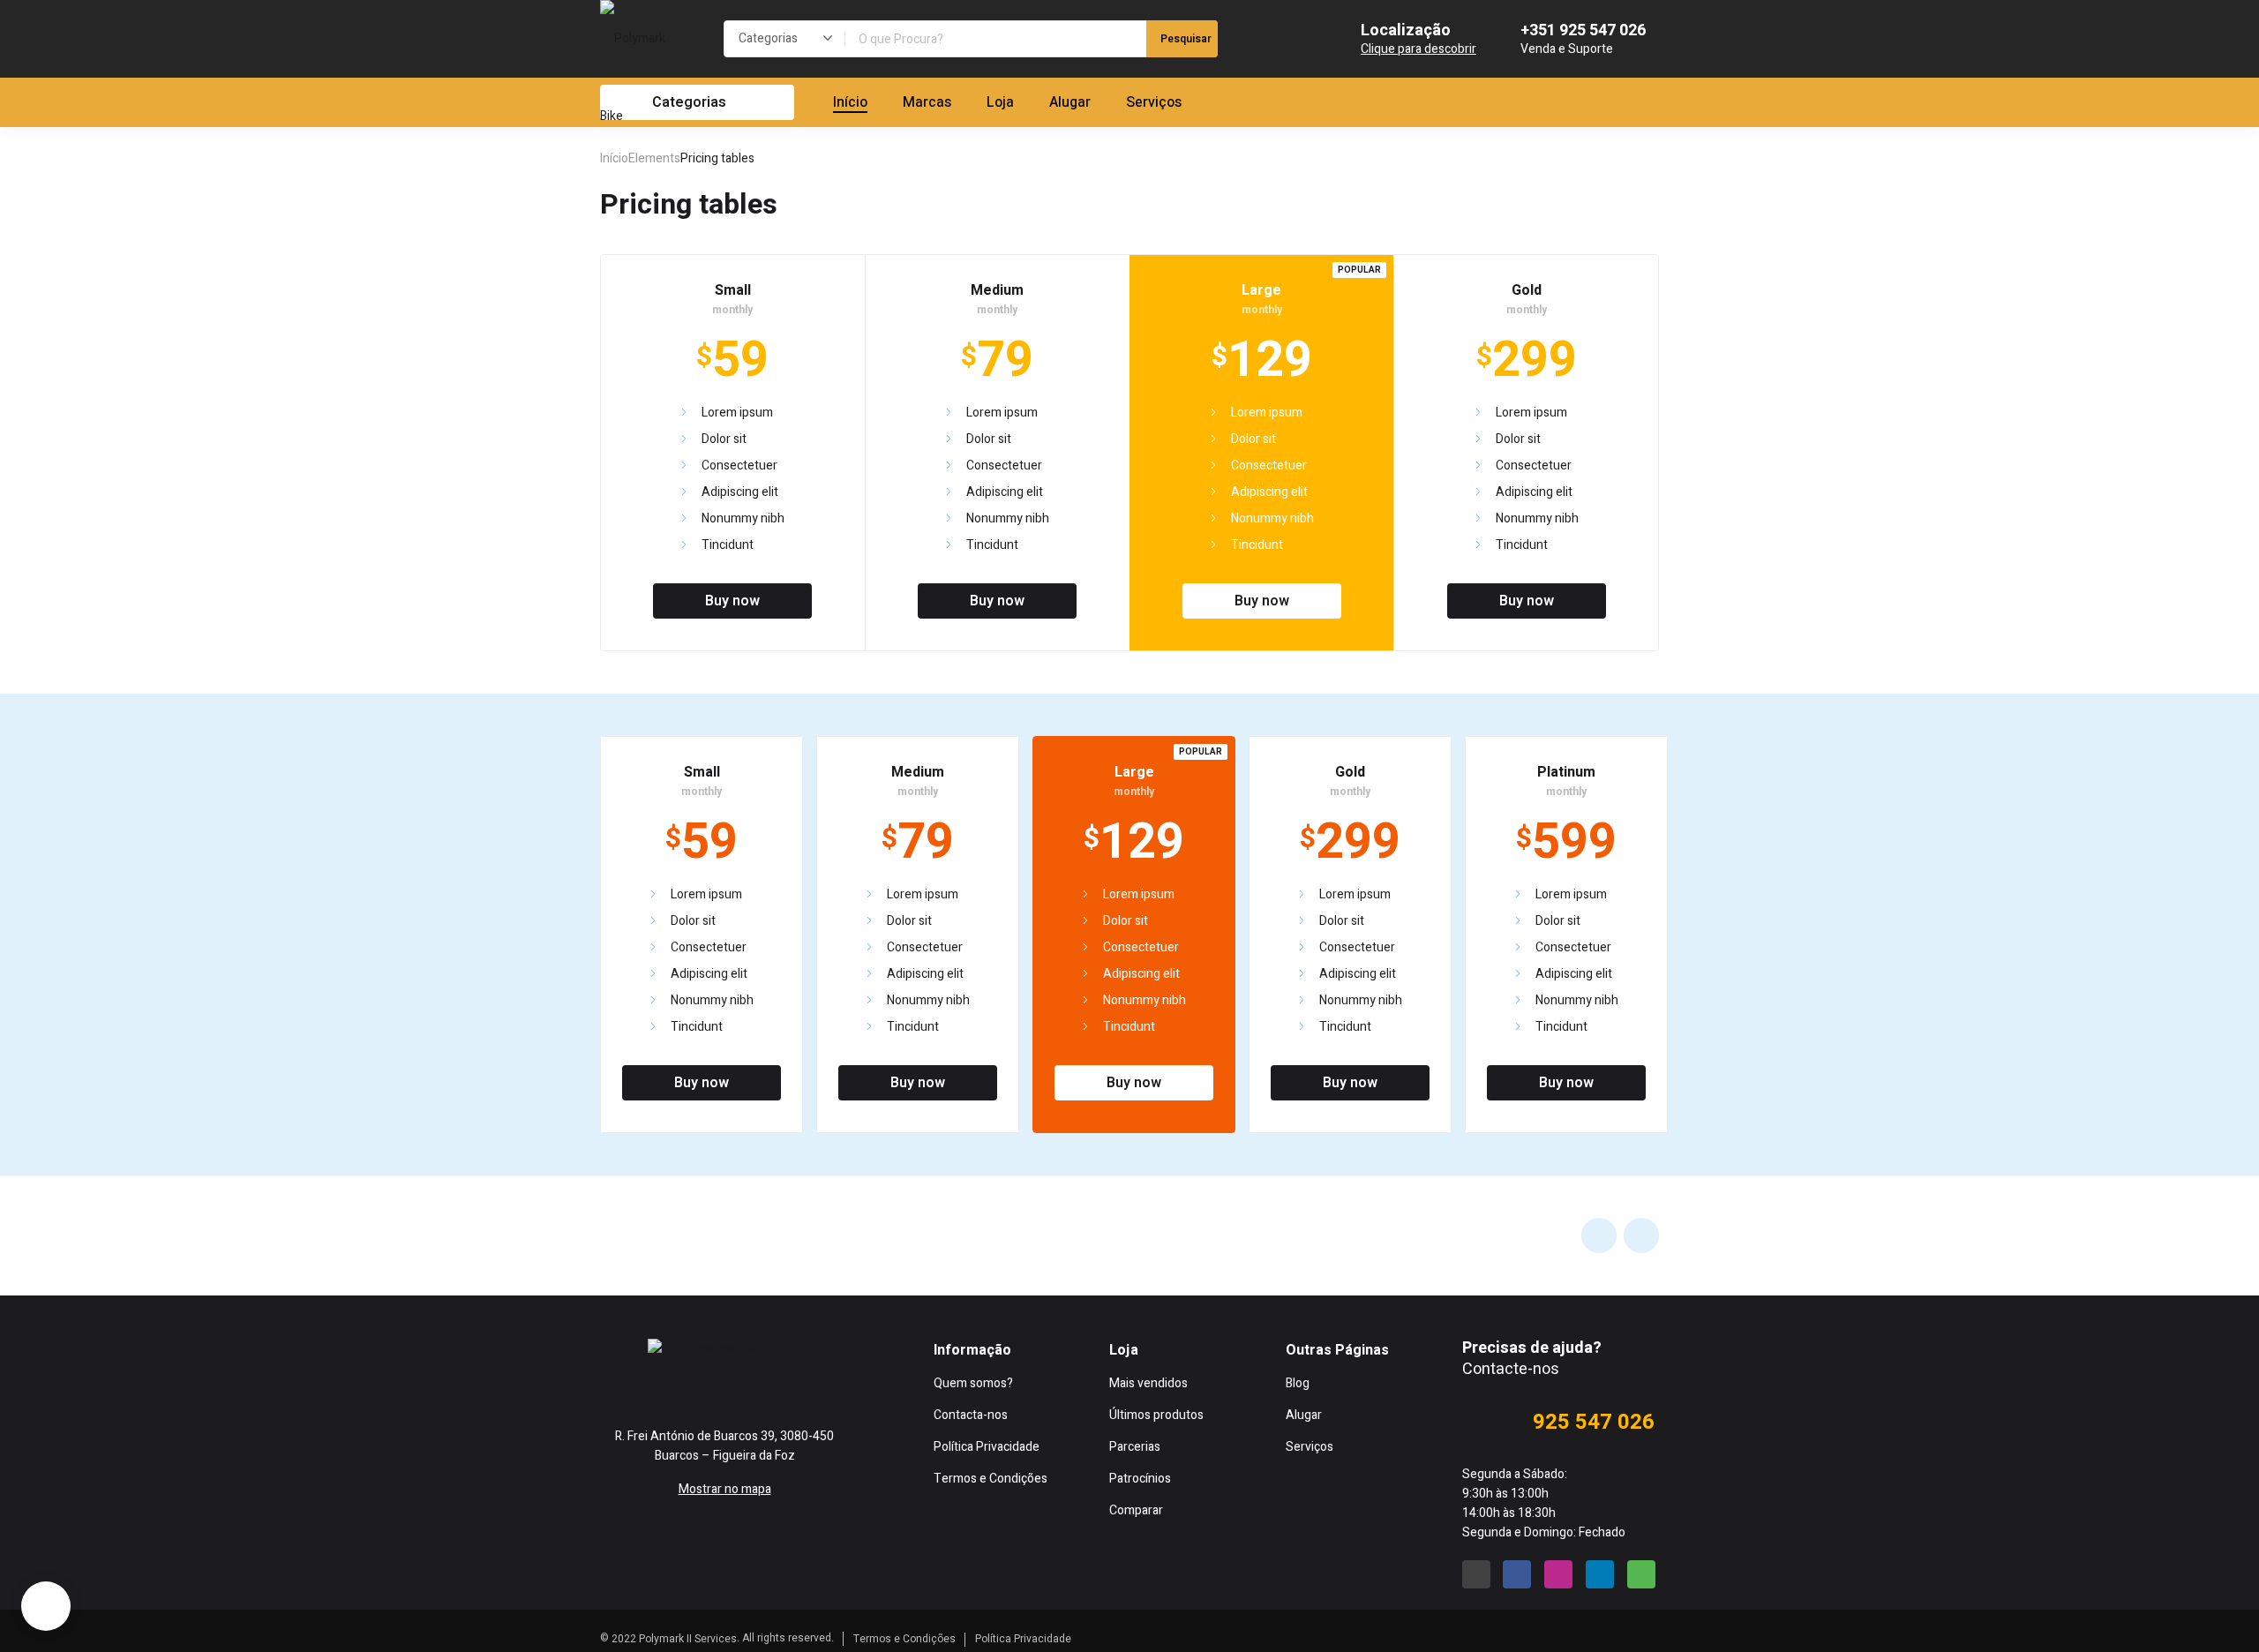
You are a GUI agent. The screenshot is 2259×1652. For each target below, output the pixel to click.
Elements (654, 158)
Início (614, 158)
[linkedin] (1600, 1574)
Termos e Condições (904, 1639)
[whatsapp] (835, 1386)
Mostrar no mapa (725, 1489)
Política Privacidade (1023, 1639)
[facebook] (683, 1386)
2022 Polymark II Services (674, 1639)
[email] (607, 1386)
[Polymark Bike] (644, 78)
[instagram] (759, 1386)
